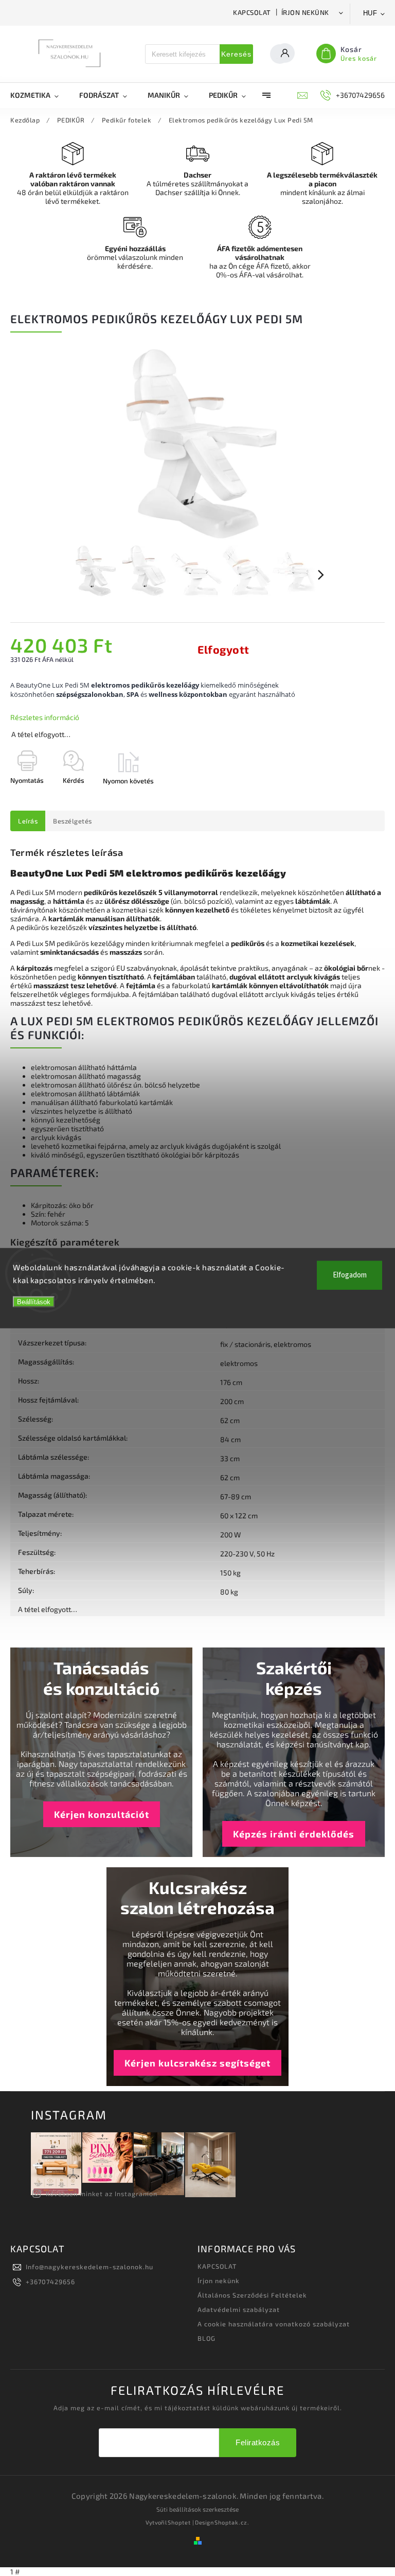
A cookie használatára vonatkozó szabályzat (274, 2324)
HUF (370, 13)
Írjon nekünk (305, 12)
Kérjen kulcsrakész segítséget (197, 2063)
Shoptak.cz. (232, 2522)
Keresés (236, 54)
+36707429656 (50, 2282)
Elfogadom (350, 1275)
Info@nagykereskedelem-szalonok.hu (89, 2267)
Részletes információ (45, 717)
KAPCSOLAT (252, 12)
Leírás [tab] (28, 821)
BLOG (207, 2338)
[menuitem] (40, 95)
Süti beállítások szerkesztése (197, 2509)
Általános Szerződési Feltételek (252, 2295)
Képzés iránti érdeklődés (294, 1834)
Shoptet (179, 2522)
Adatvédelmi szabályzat (239, 2309)
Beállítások (34, 1301)
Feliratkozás (258, 2442)
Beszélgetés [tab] (73, 821)
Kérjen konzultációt (102, 1814)
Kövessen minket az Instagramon (102, 2194)
